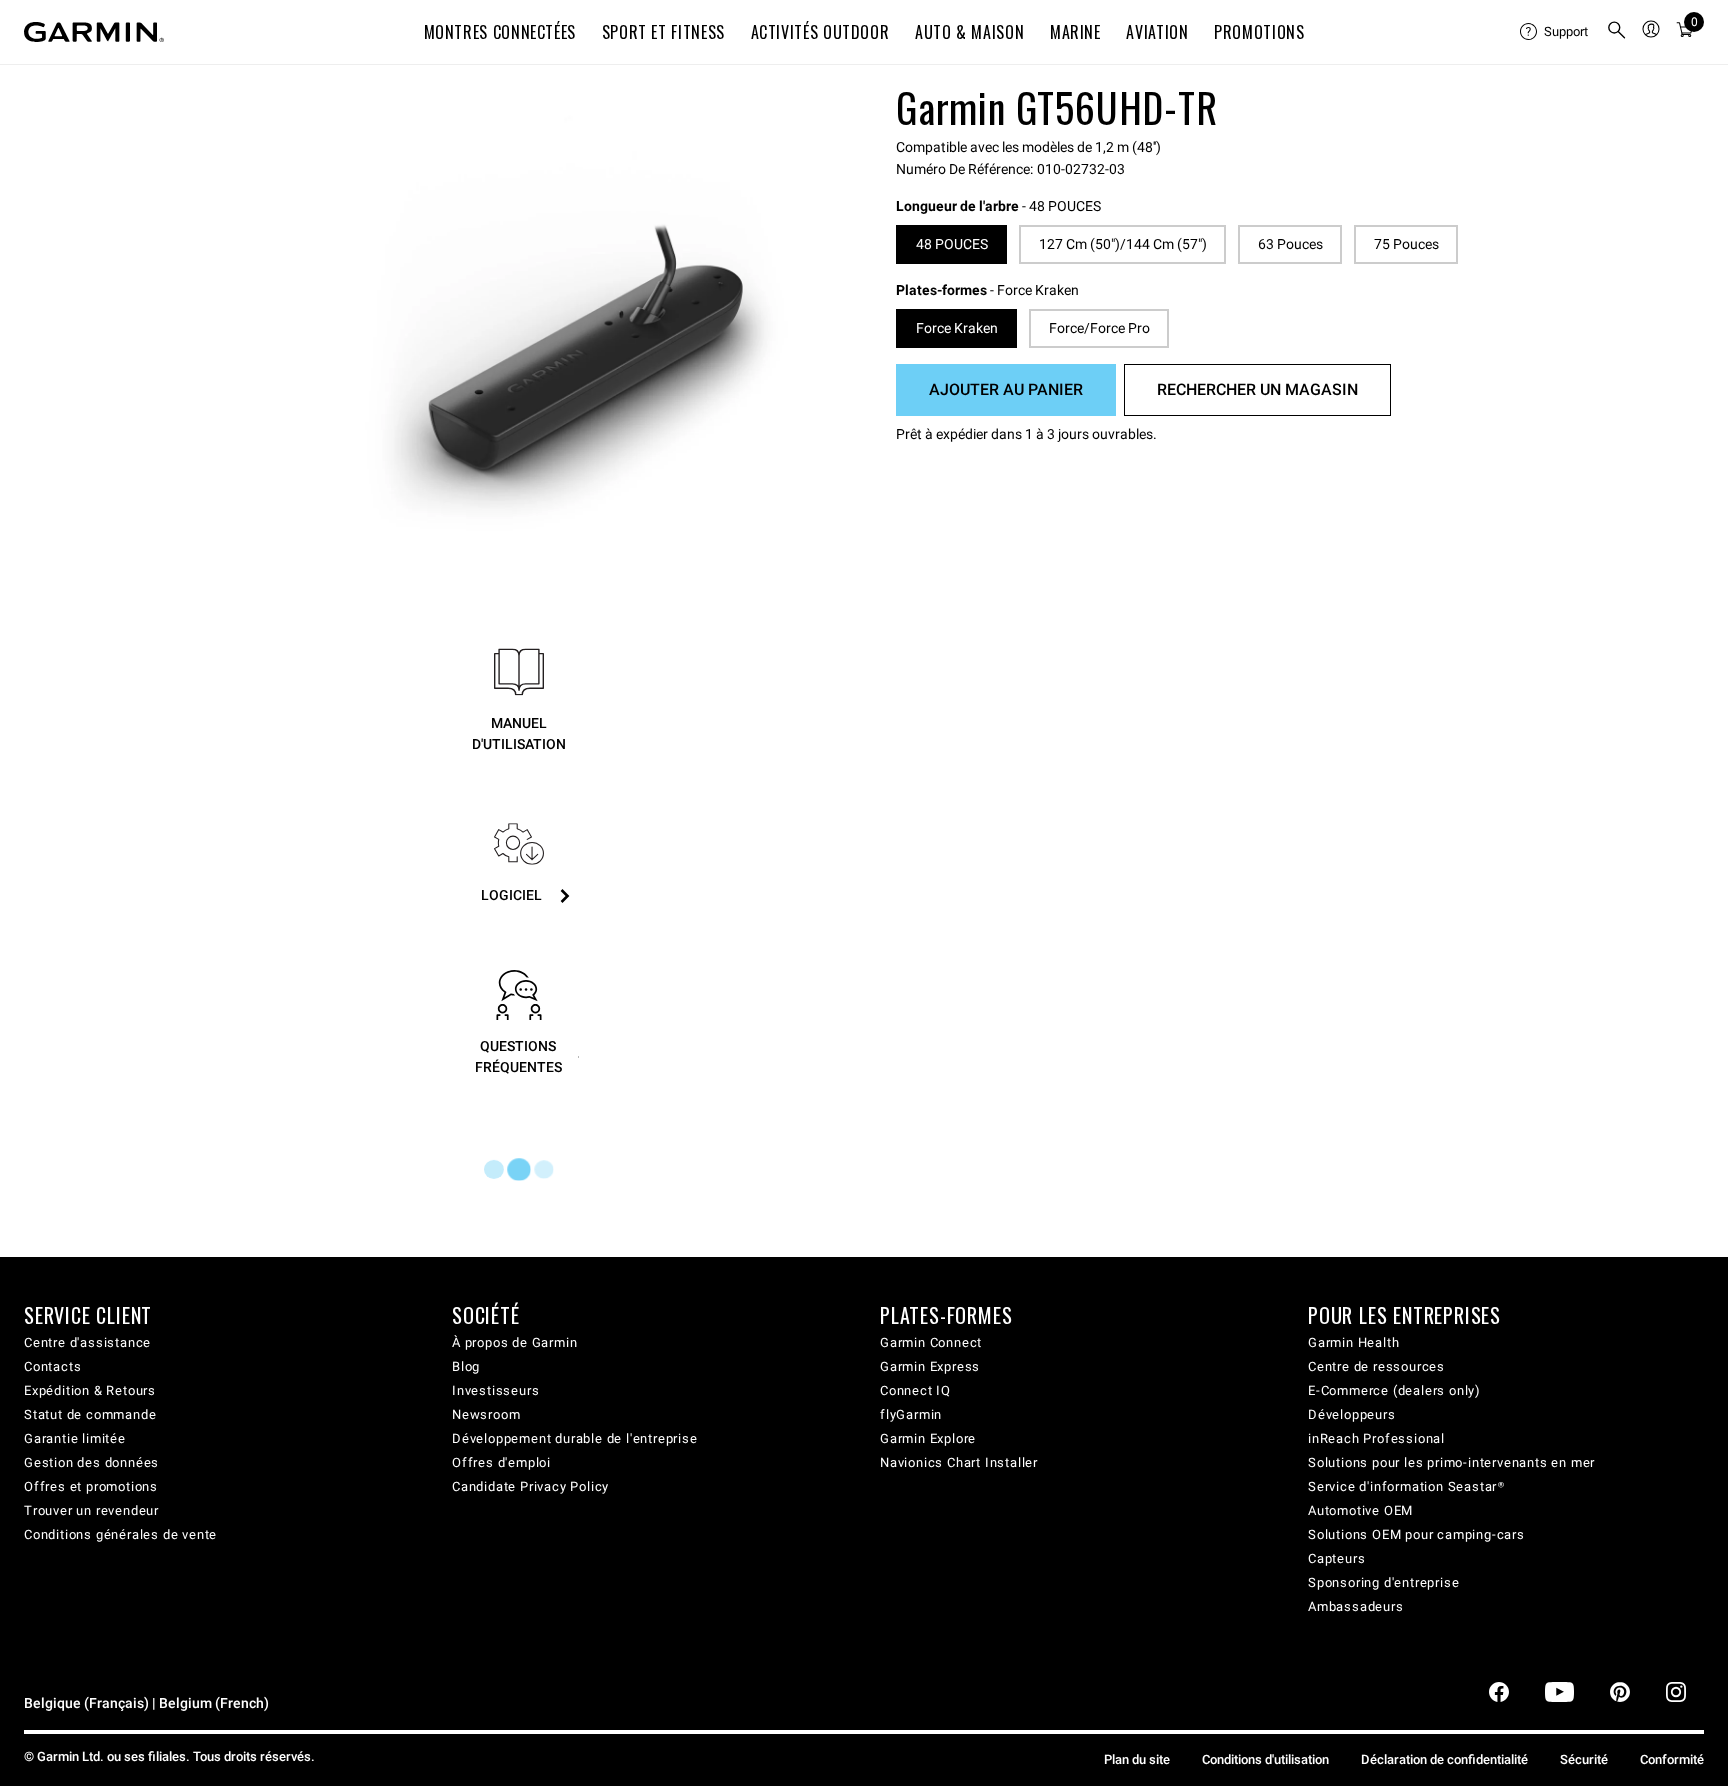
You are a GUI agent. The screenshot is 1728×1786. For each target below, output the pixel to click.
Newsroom (486, 1414)
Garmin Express (930, 1366)
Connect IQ (915, 1390)
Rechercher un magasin (1257, 389)
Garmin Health (1353, 1342)
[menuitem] (1555, 32)
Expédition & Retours (90, 1390)
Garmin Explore (928, 1438)
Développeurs (1352, 1414)
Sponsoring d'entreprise (1383, 1582)
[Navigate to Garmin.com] (94, 32)
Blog (466, 1366)
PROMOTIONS (1259, 32)
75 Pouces (1406, 244)
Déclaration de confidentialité (1444, 1759)
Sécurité (1584, 1759)
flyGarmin (911, 1414)
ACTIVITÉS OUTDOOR (820, 32)
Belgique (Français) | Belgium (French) (146, 1703)
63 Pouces (1290, 244)
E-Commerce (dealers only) (1394, 1390)
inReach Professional (1376, 1438)
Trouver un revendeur (91, 1510)
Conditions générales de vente (120, 1534)
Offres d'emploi (501, 1462)
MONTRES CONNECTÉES (500, 32)
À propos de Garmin (514, 1342)
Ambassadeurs (1356, 1606)
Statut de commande (90, 1414)
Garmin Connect (931, 1342)
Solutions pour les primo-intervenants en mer (1451, 1462)
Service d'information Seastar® (1406, 1486)
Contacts (52, 1366)
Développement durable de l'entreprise (575, 1438)
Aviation (1157, 32)
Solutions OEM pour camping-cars (1416, 1534)
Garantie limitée (75, 1438)
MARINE (1075, 32)
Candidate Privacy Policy (530, 1486)
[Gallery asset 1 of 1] (576, 323)
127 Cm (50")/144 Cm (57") (1123, 244)
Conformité (1672, 1759)
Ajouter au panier (1006, 389)
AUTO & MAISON (969, 32)
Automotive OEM (1360, 1510)
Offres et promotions (91, 1486)
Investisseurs (495, 1390)
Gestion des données (91, 1462)
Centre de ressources (1376, 1366)
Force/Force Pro (1099, 328)
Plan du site (1137, 1759)
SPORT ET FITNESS (663, 32)
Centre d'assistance (87, 1342)
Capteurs (1336, 1558)
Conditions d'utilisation (1265, 1759)
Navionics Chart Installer (959, 1462)
